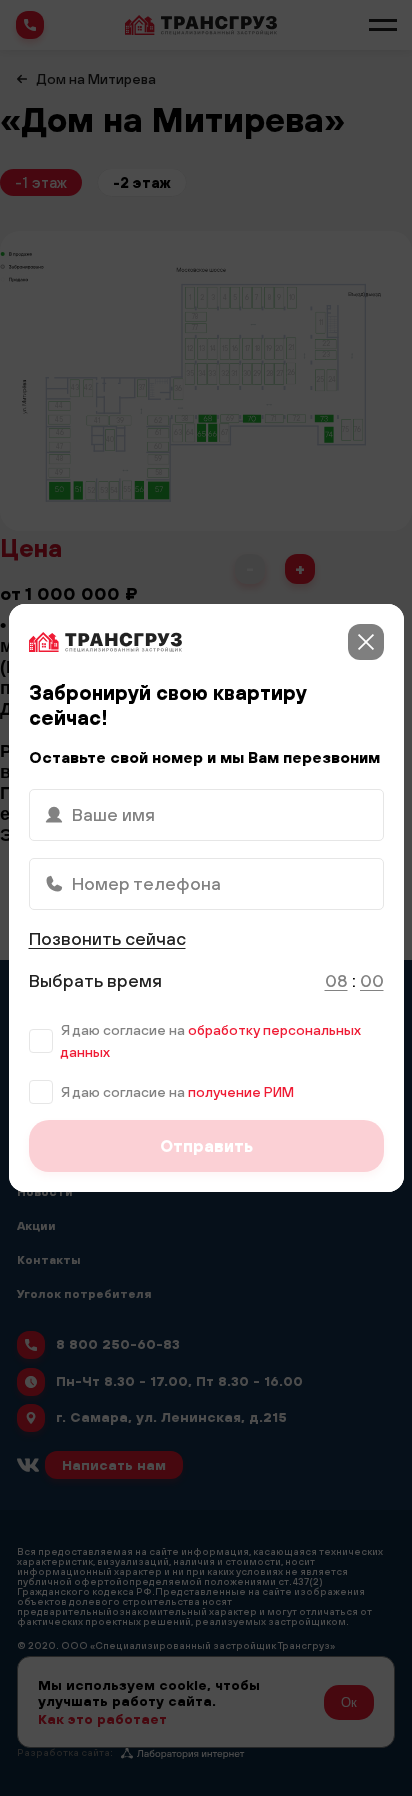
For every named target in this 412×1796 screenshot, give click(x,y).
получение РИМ (241, 1092)
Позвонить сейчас (107, 938)
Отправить (206, 1146)
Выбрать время (95, 980)
